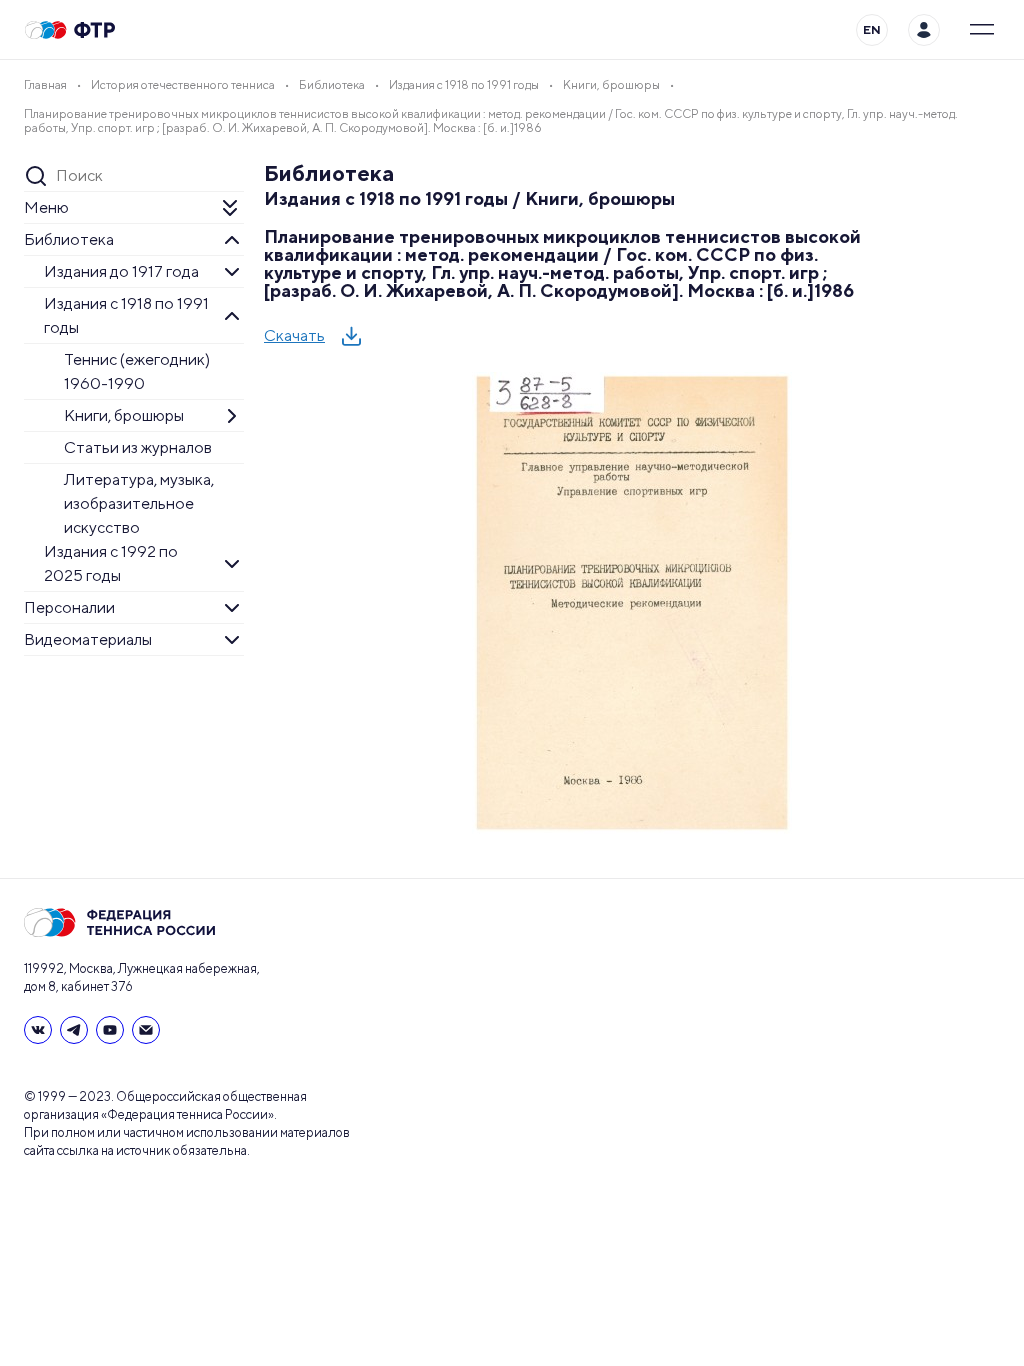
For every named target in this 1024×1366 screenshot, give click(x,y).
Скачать (294, 335)
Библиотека (69, 239)
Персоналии (69, 607)
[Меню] (982, 30)
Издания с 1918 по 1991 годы (126, 315)
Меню (46, 207)
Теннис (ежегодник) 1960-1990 (137, 371)
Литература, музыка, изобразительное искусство (139, 503)
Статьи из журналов (138, 447)
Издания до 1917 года (121, 271)
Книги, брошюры (124, 415)
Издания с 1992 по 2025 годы (111, 563)
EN (872, 29)
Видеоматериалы (88, 639)
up (948, 1294)
